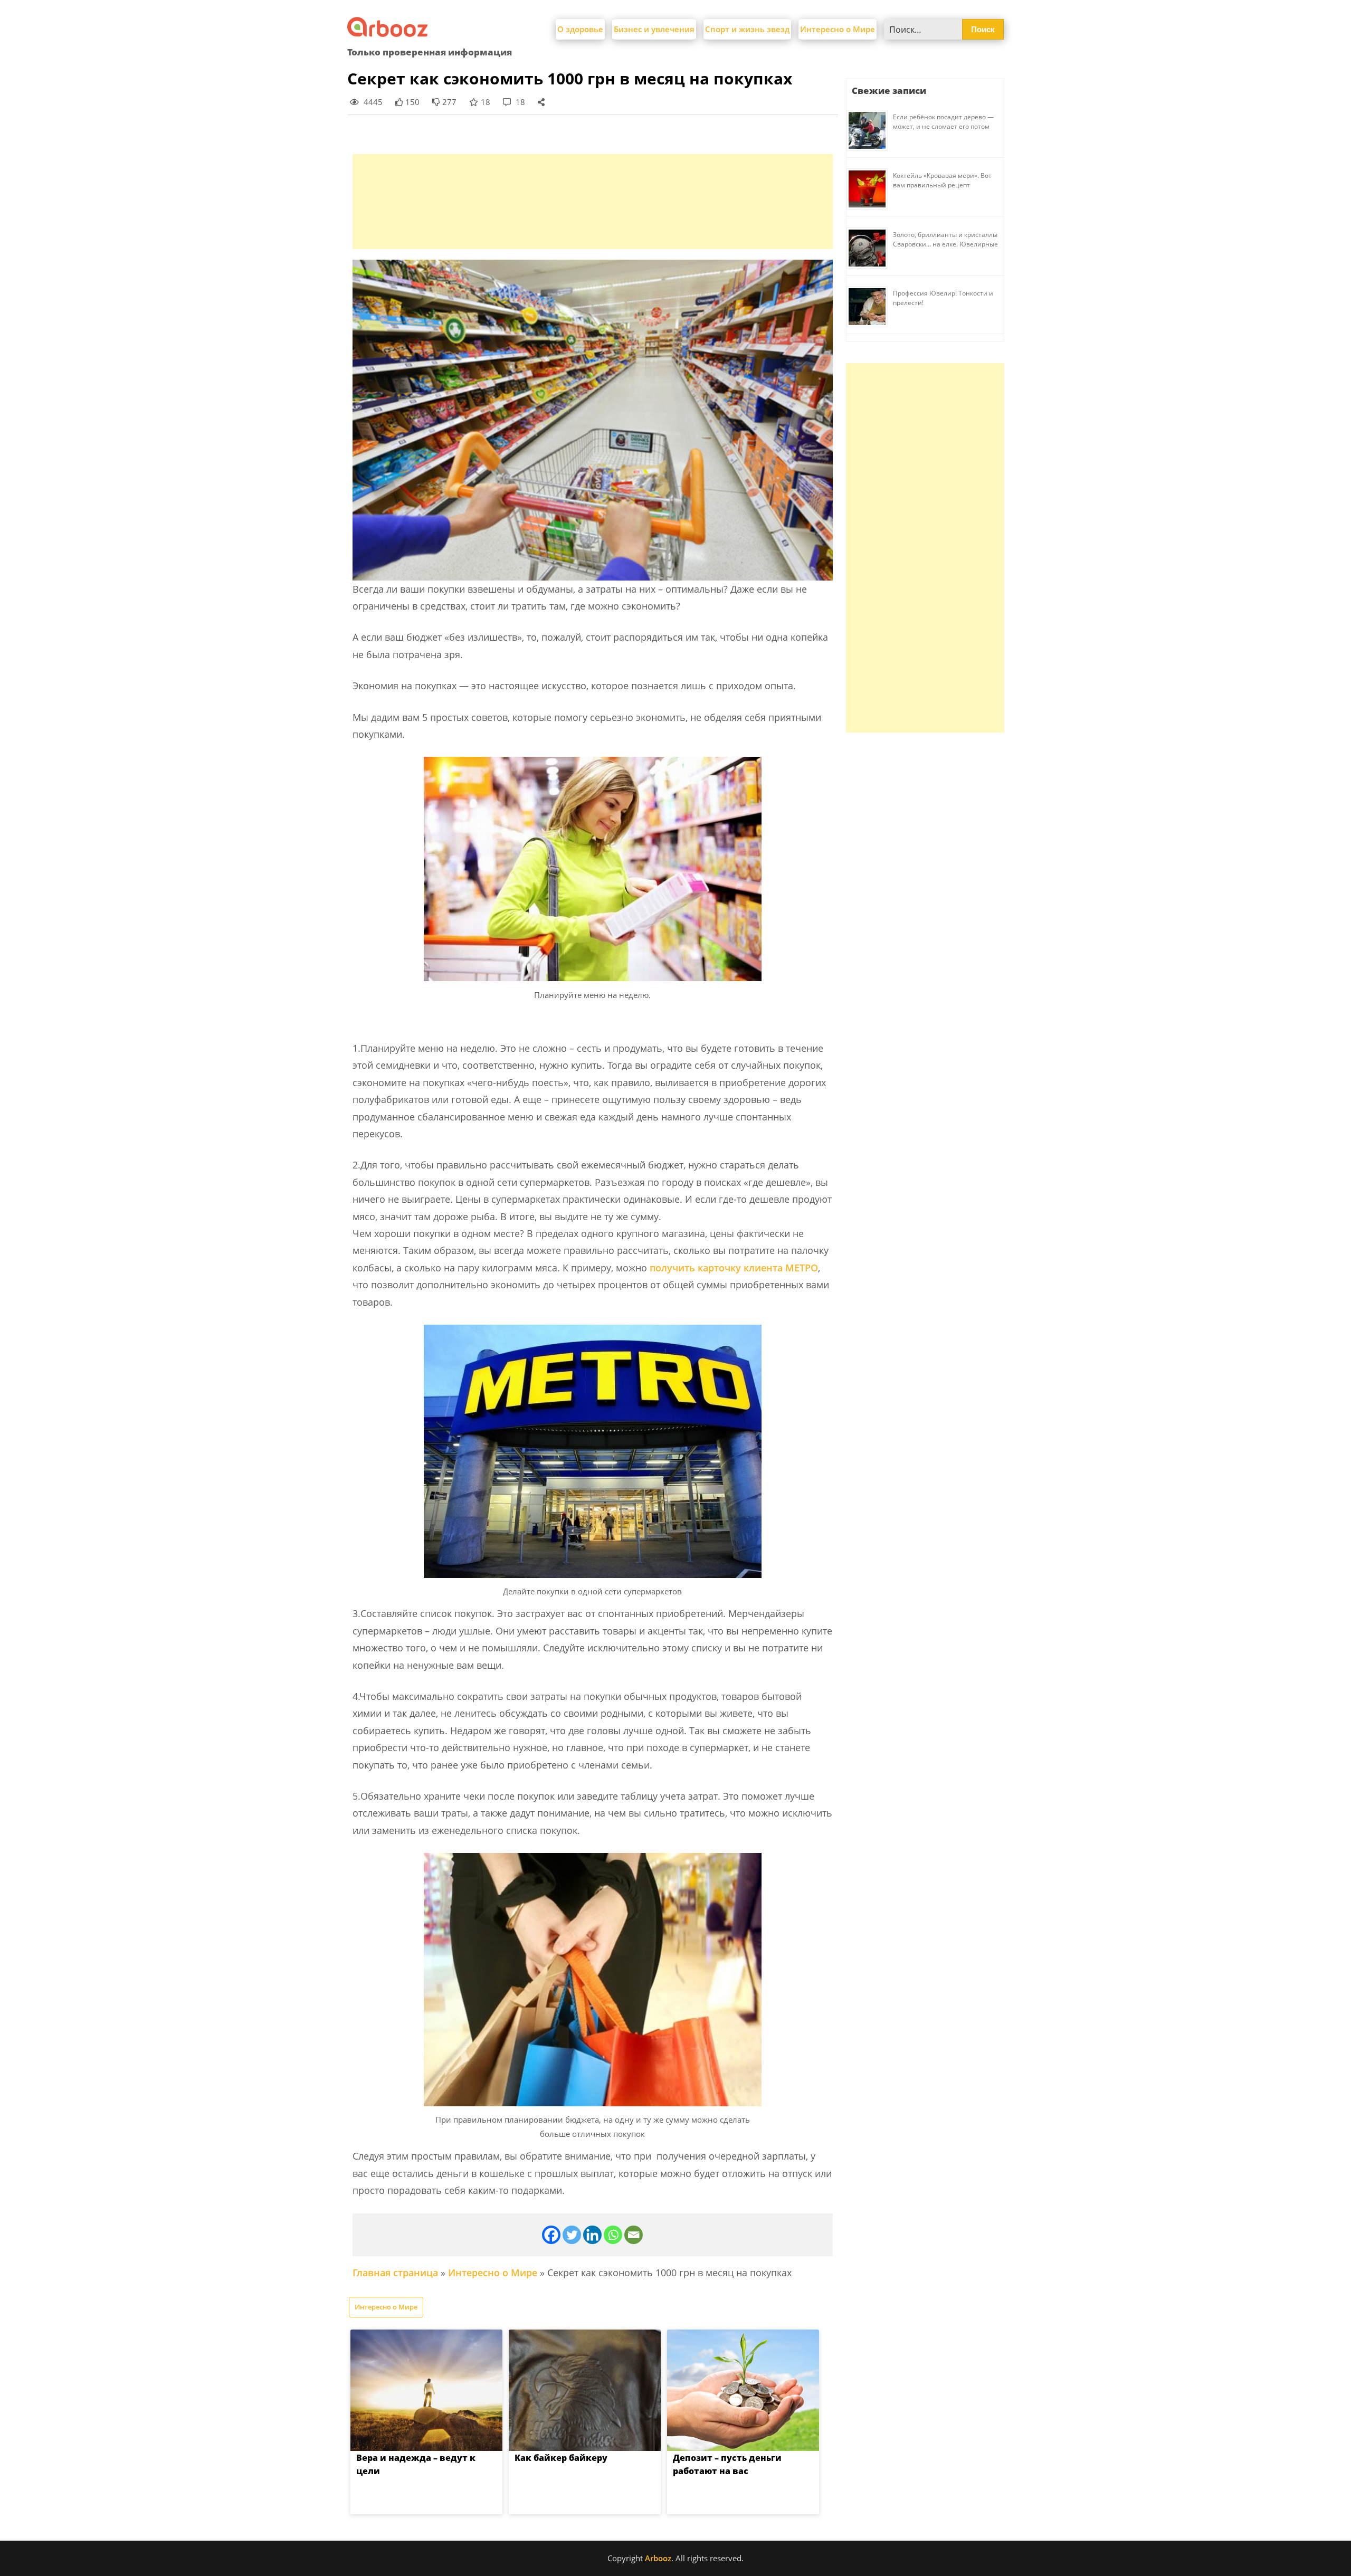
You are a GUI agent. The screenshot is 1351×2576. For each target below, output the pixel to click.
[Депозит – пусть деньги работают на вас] (743, 2390)
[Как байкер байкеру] (585, 2390)
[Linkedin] (592, 2235)
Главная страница (395, 2273)
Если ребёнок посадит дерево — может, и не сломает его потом (943, 122)
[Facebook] (551, 2235)
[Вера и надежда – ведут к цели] (426, 2390)
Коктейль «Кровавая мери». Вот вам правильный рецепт (942, 180)
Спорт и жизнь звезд (747, 29)
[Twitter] (572, 2235)
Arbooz (658, 2558)
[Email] (634, 2235)
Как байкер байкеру (561, 2458)
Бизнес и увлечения (654, 29)
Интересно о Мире (838, 29)
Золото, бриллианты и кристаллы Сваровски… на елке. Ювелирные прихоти (945, 244)
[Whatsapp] (613, 2235)
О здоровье (580, 29)
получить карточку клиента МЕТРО (734, 1268)
